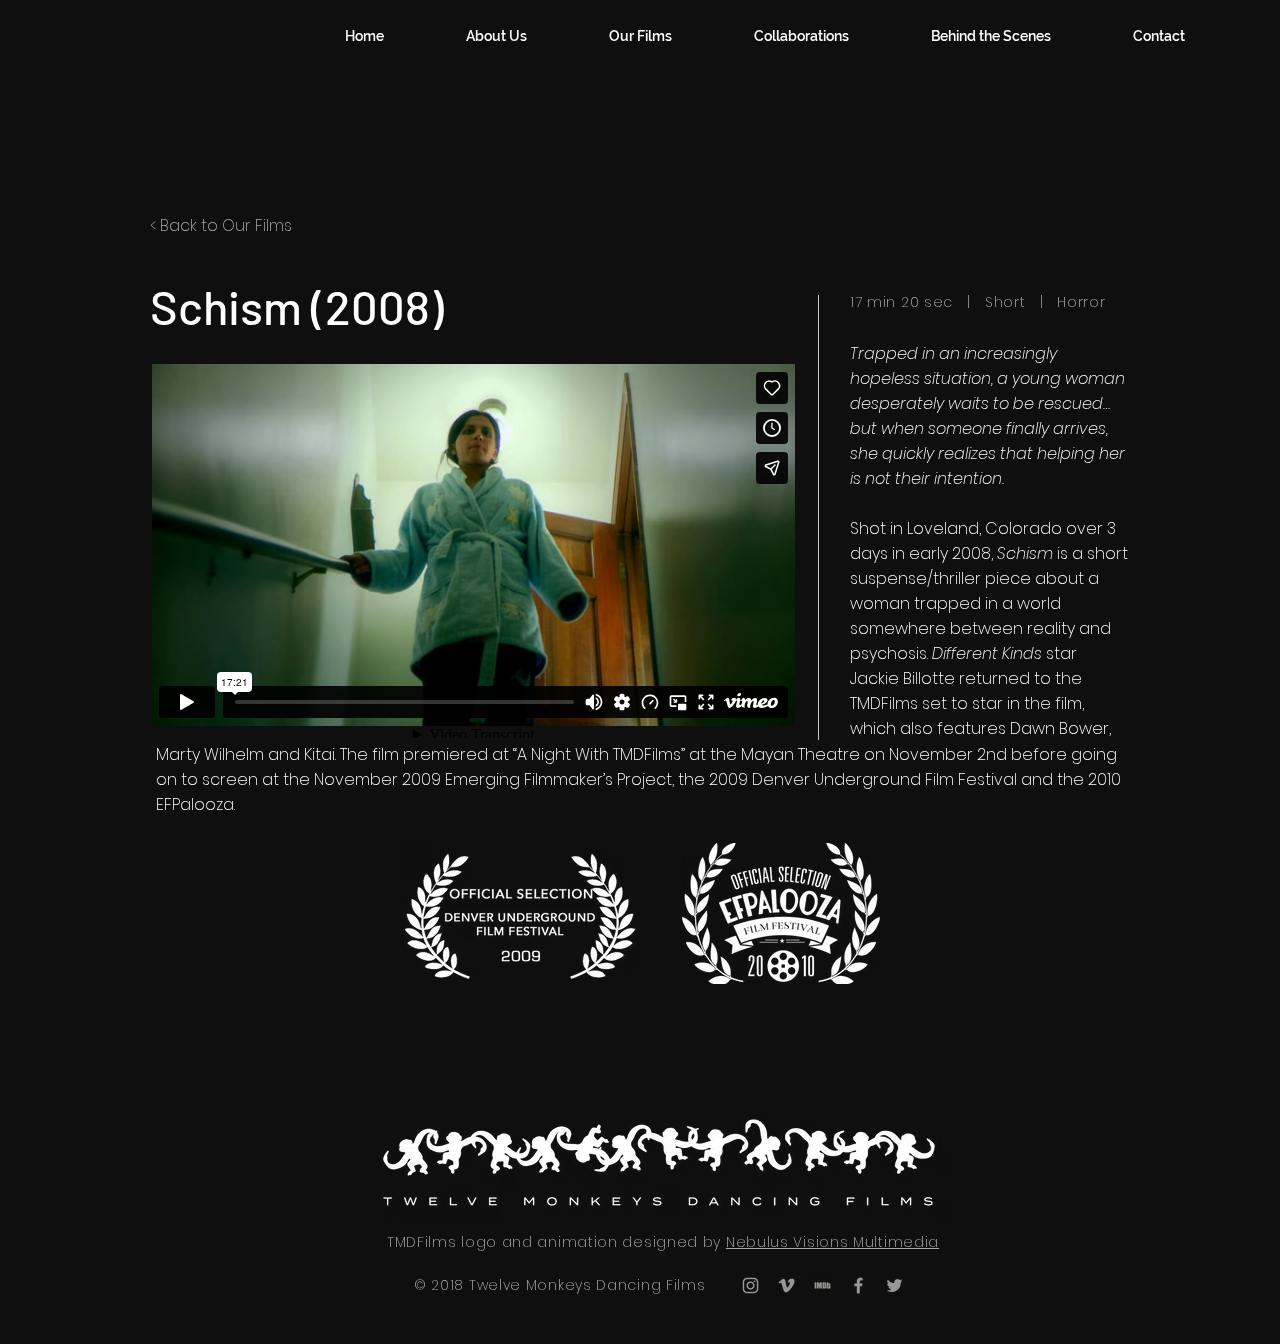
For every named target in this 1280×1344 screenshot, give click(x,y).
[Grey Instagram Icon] (750, 1285)
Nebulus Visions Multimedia (832, 1242)
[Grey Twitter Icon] (894, 1285)
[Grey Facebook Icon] (858, 1285)
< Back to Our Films (221, 225)
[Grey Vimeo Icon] (786, 1285)
